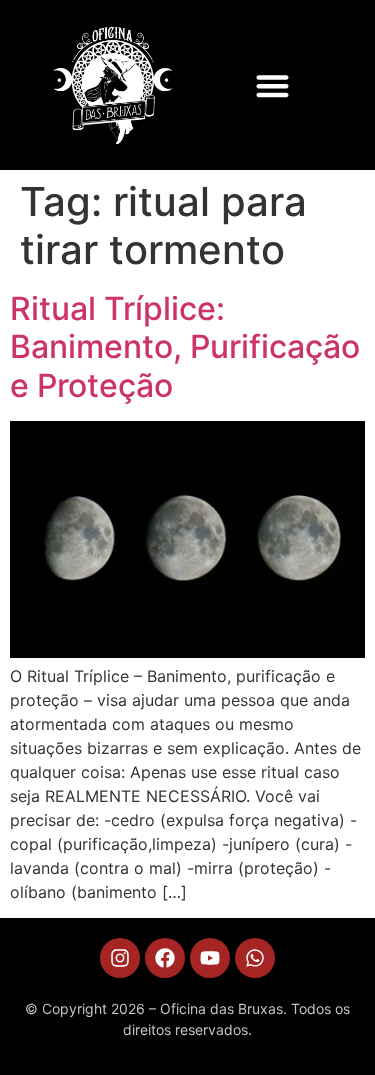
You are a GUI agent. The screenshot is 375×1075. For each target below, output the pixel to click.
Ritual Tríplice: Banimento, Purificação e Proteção (185, 347)
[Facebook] (165, 958)
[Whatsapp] (255, 958)
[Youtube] (210, 958)
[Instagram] (120, 958)
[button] (272, 85)
